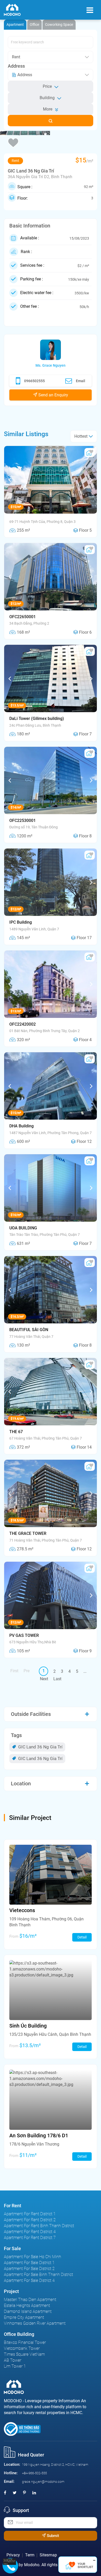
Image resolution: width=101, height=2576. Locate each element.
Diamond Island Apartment (28, 2311)
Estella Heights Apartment (27, 2306)
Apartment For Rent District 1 (30, 2214)
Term (30, 2555)
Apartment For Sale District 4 (29, 2280)
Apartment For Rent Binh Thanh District (39, 2226)
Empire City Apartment (24, 2317)
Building (47, 98)
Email (81, 381)
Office (34, 25)
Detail (82, 1937)
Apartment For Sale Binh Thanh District (38, 2275)
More (48, 109)
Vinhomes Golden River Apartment (35, 2323)
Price (47, 86)
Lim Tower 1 (15, 2366)
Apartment (15, 25)
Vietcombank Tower (22, 2348)
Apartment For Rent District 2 (30, 2220)
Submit (52, 2536)
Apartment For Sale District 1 (29, 2263)
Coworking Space (59, 25)
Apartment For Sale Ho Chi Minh (33, 2257)
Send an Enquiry (53, 395)
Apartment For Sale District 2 (29, 2269)
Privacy (13, 2555)
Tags (16, 1735)
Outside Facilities (31, 1714)
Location (21, 1784)
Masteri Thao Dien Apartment (30, 2300)
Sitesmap (48, 2555)
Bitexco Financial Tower (25, 2342)
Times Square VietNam (24, 2354)
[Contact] (11, 2561)
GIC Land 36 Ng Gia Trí (40, 1747)
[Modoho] (12, 10)
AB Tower (13, 2360)
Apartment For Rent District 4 (30, 2232)
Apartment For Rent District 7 (30, 2238)
